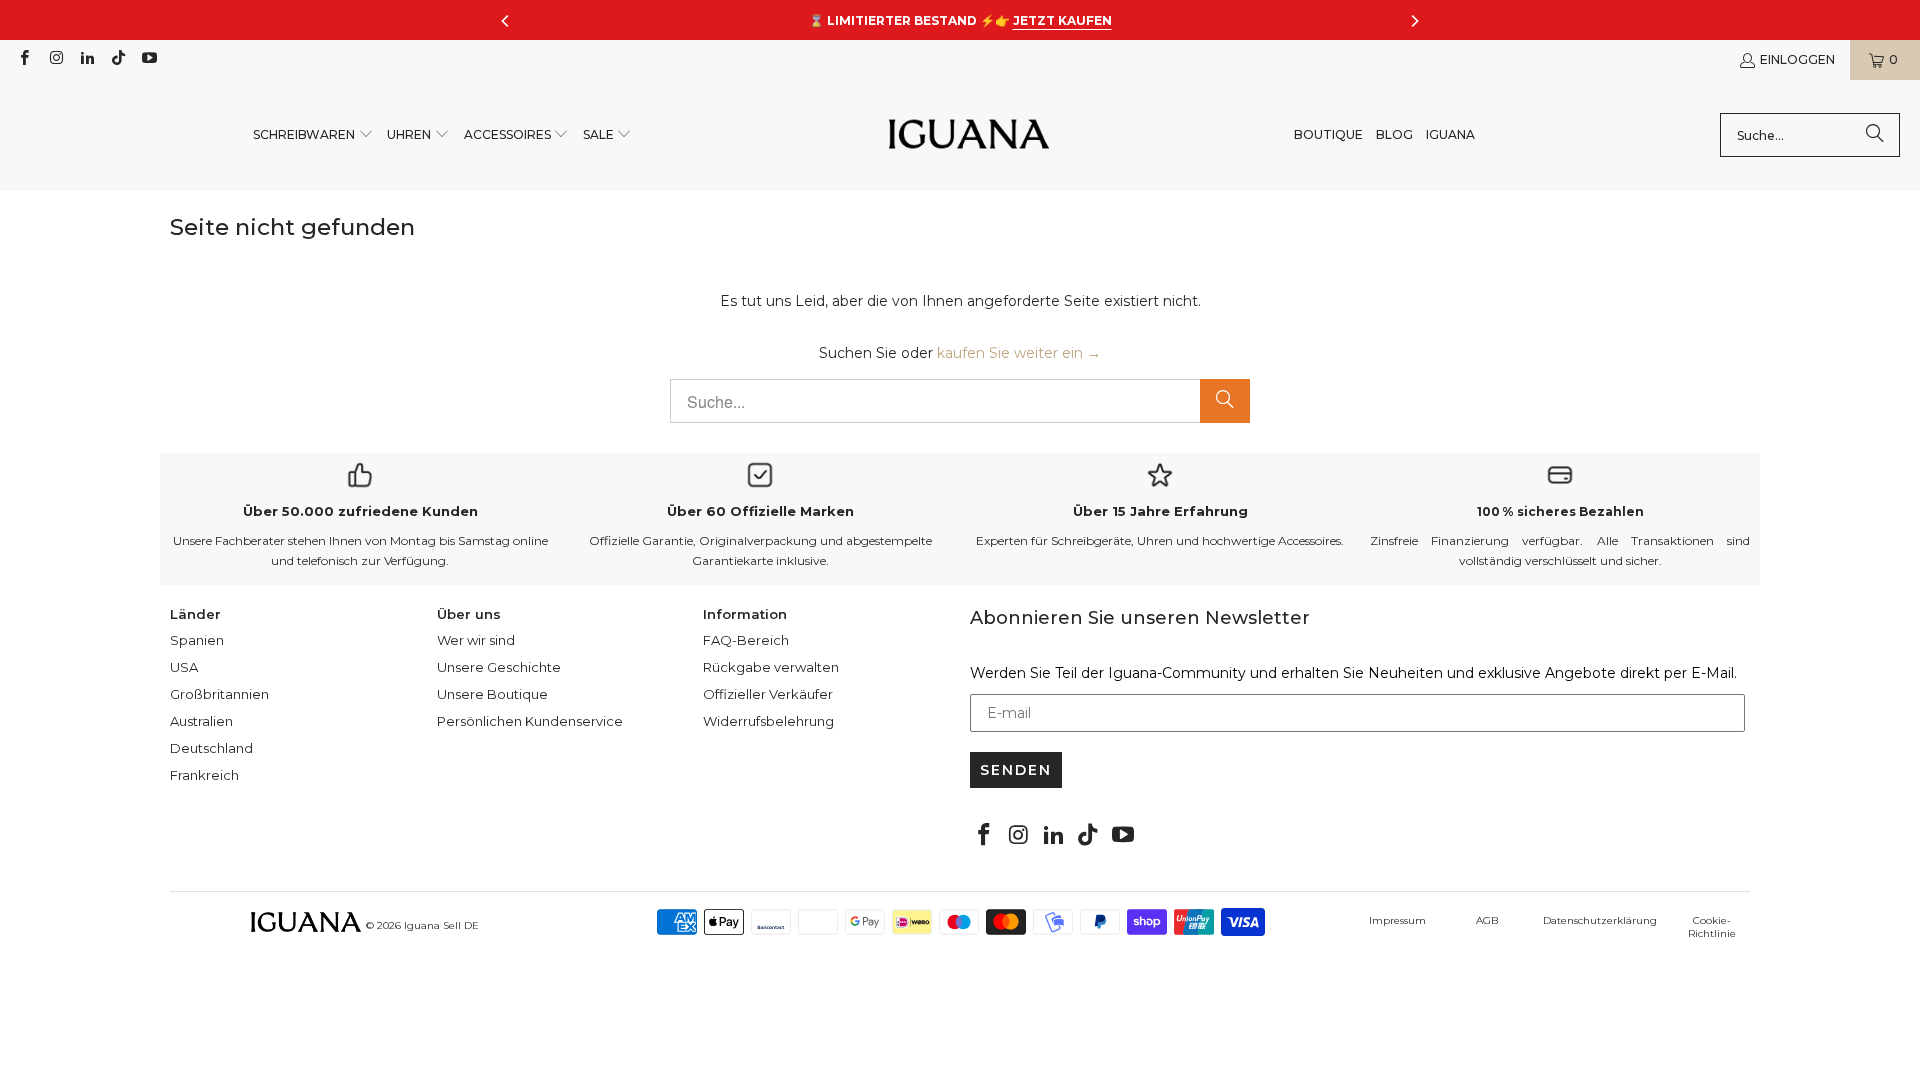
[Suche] (1875, 135)
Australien (201, 721)
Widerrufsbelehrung (768, 721)
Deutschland (211, 748)
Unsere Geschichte (499, 667)
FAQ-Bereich (746, 640)
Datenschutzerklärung (1600, 920)
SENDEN (1016, 770)
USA (184, 667)
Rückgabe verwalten (771, 667)
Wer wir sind (476, 640)
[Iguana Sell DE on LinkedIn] (86, 59)
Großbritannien (219, 694)
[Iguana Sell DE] (969, 135)
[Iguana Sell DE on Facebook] (23, 59)
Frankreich (204, 775)
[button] (313, 135)
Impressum (1397, 920)
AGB (1487, 920)
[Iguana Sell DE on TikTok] (117, 59)
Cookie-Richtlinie (1712, 927)
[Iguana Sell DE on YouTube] (148, 59)
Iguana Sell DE (441, 925)
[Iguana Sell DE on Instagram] (54, 59)
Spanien (197, 640)
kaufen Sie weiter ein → (1019, 353)
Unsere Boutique (492, 694)
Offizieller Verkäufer (768, 694)
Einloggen (1797, 59)
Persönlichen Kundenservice (530, 721)
